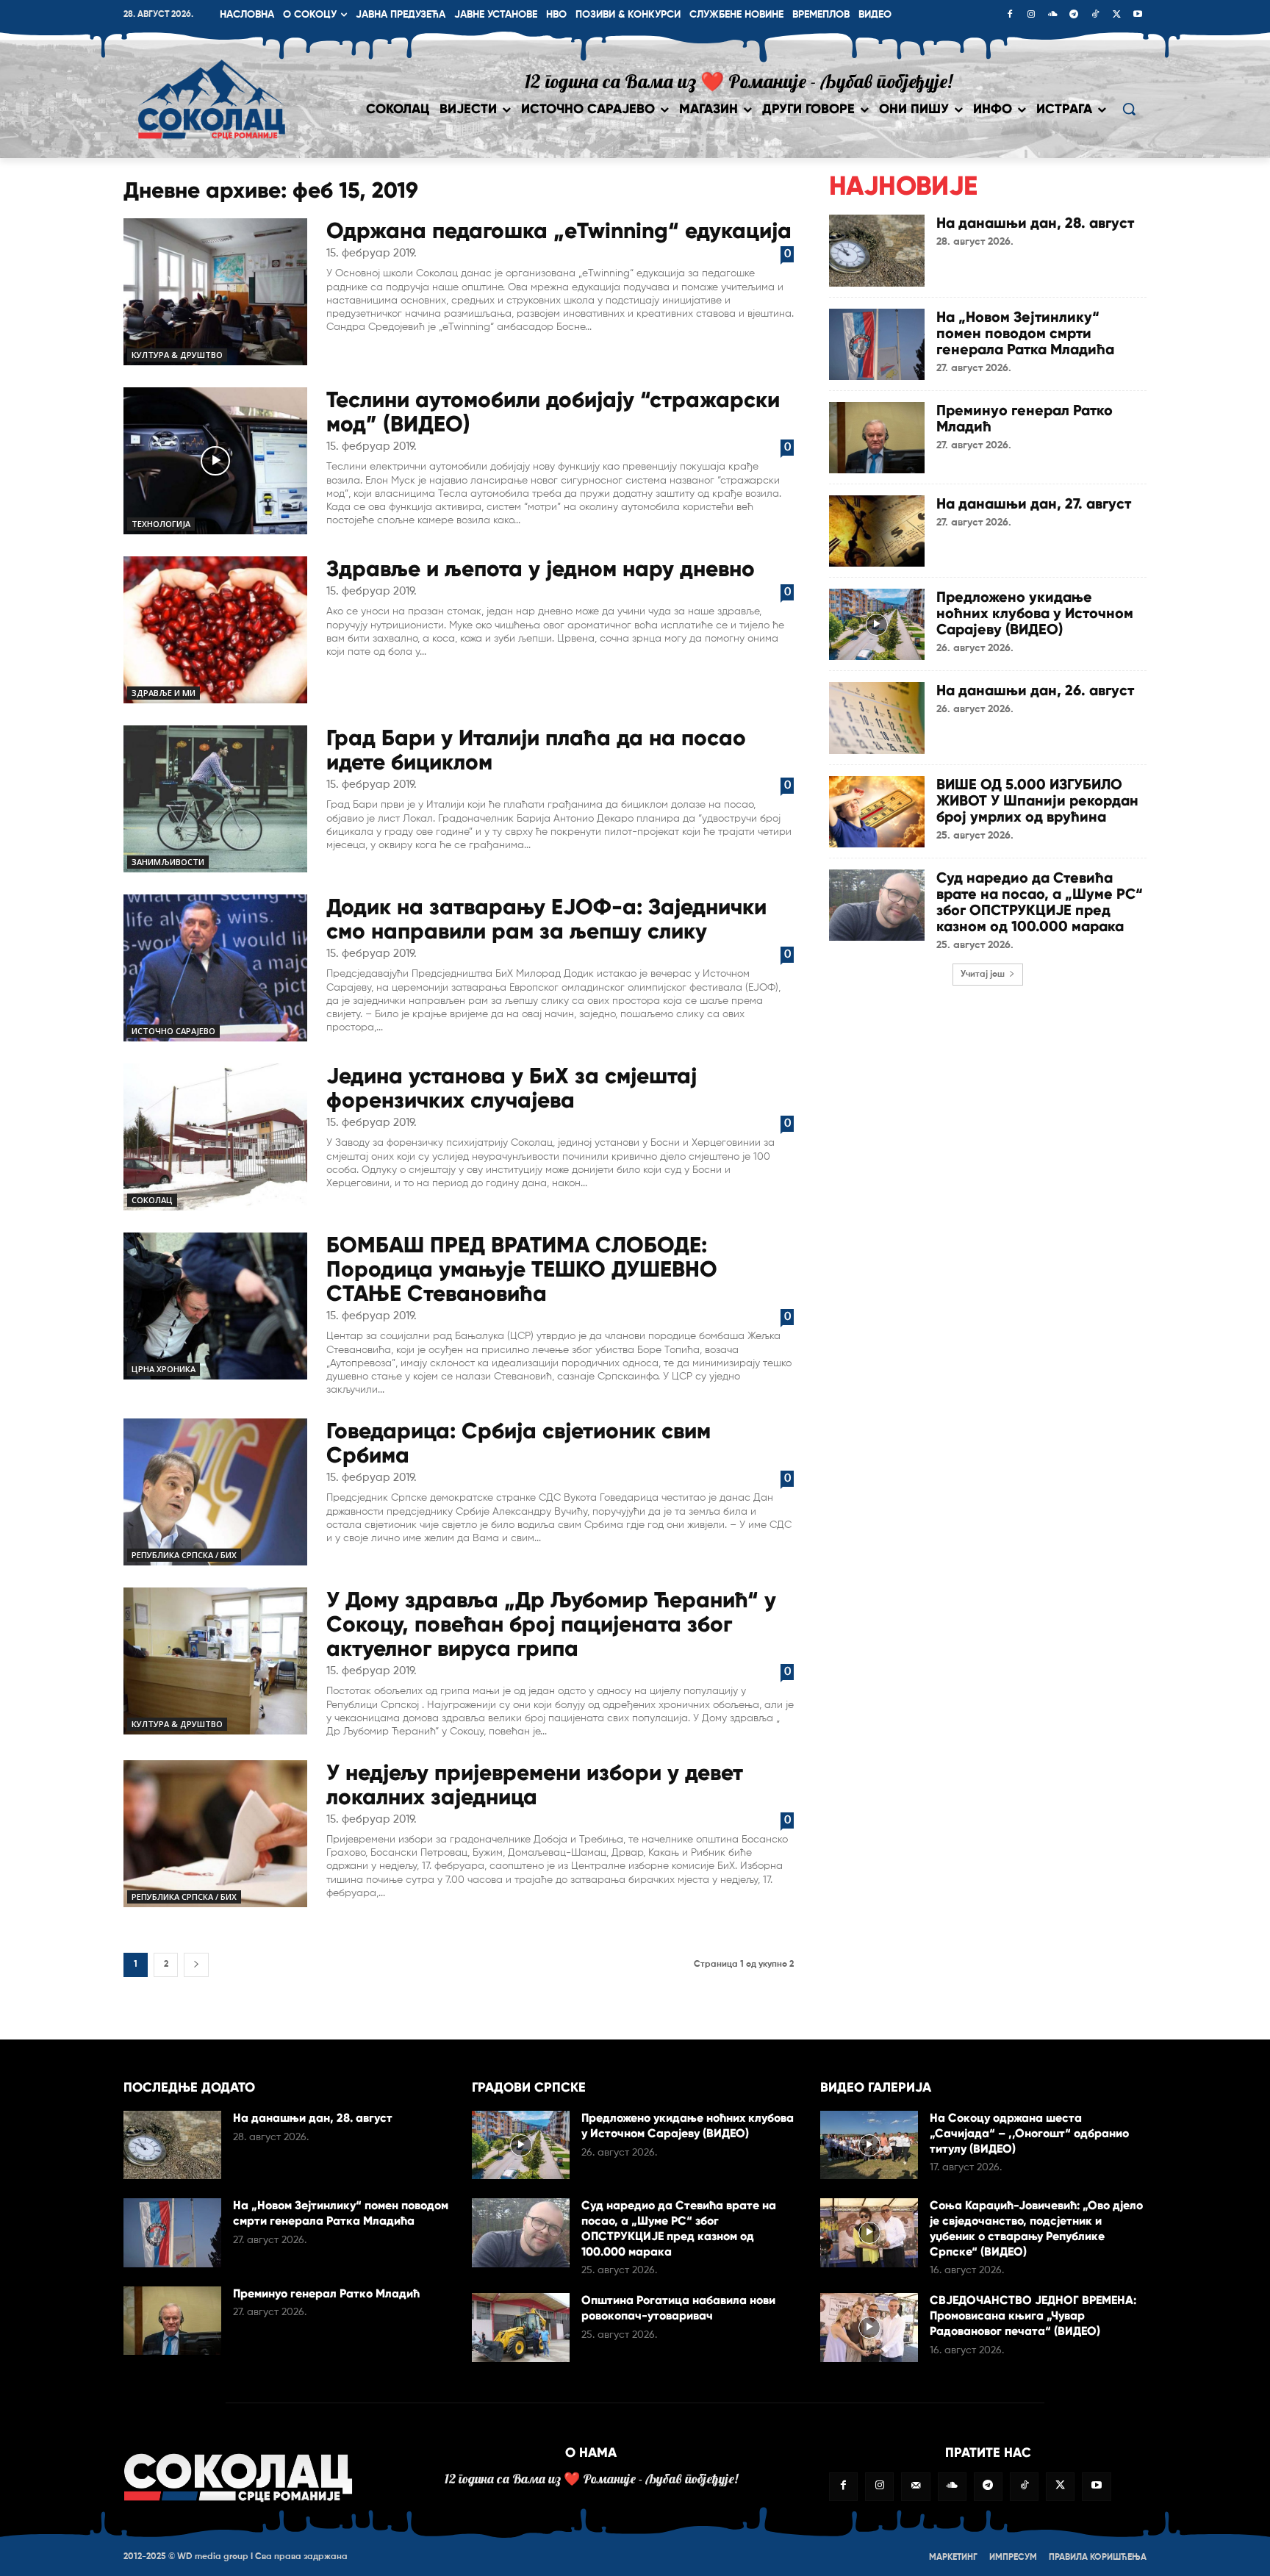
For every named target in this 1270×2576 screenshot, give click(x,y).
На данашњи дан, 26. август (1035, 690)
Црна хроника (164, 1369)
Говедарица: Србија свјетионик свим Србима (519, 1443)
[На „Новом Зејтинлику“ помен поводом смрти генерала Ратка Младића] (877, 344)
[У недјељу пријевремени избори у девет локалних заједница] (215, 1834)
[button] (1129, 109)
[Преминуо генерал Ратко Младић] (877, 438)
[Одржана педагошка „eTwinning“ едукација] (215, 292)
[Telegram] (1074, 15)
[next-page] (196, 1965)
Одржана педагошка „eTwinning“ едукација (559, 230)
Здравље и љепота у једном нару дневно (541, 568)
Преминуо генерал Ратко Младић (1025, 418)
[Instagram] (1031, 15)
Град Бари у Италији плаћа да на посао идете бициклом (536, 750)
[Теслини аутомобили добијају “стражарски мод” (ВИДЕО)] (215, 461)
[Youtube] (1138, 15)
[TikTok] (1095, 15)
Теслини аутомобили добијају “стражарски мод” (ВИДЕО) (553, 412)
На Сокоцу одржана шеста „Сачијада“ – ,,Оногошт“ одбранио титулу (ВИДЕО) (1029, 2133)
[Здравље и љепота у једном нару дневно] (215, 630)
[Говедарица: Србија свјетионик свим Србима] (215, 1492)
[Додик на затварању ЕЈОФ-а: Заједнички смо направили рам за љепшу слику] (215, 968)
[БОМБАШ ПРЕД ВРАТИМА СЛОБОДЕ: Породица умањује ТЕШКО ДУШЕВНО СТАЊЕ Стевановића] (215, 1306)
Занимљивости (168, 862)
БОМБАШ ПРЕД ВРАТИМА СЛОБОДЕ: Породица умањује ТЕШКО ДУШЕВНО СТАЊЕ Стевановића (522, 1269)
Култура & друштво (177, 355)
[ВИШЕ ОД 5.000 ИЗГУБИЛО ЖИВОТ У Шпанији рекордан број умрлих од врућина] (877, 812)
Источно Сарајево (173, 1031)
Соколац (152, 1200)
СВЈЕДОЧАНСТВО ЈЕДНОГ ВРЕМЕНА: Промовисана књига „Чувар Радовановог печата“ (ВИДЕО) (1033, 2315)
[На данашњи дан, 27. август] (877, 531)
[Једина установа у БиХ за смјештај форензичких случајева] (215, 1137)
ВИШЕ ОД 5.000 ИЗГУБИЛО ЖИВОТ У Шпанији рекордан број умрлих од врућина (1037, 800)
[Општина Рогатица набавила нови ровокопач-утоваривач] (521, 2327)
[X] (1116, 15)
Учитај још (983, 975)
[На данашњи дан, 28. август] (877, 250)
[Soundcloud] (1052, 15)
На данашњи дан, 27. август (1034, 503)
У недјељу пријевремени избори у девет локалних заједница (535, 1784)
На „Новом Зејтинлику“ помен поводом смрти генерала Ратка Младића (1025, 333)
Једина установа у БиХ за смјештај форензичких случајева (512, 1088)
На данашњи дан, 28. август (1035, 223)
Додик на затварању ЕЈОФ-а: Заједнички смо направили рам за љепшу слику (546, 919)
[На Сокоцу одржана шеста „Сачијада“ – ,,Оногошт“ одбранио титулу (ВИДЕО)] (869, 2145)
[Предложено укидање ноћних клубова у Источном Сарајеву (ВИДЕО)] (877, 624)
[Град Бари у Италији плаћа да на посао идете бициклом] (215, 799)
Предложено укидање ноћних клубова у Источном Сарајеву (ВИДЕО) (1035, 613)
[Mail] (915, 2487)
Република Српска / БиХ (184, 1555)
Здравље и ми (164, 693)
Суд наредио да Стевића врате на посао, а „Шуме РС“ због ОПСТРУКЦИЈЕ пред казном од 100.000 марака (1040, 902)
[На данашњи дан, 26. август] (877, 718)
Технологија (161, 524)
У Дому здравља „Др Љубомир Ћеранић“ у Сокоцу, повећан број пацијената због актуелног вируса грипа (551, 1624)
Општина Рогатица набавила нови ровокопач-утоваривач (678, 2308)
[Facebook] (1010, 15)
